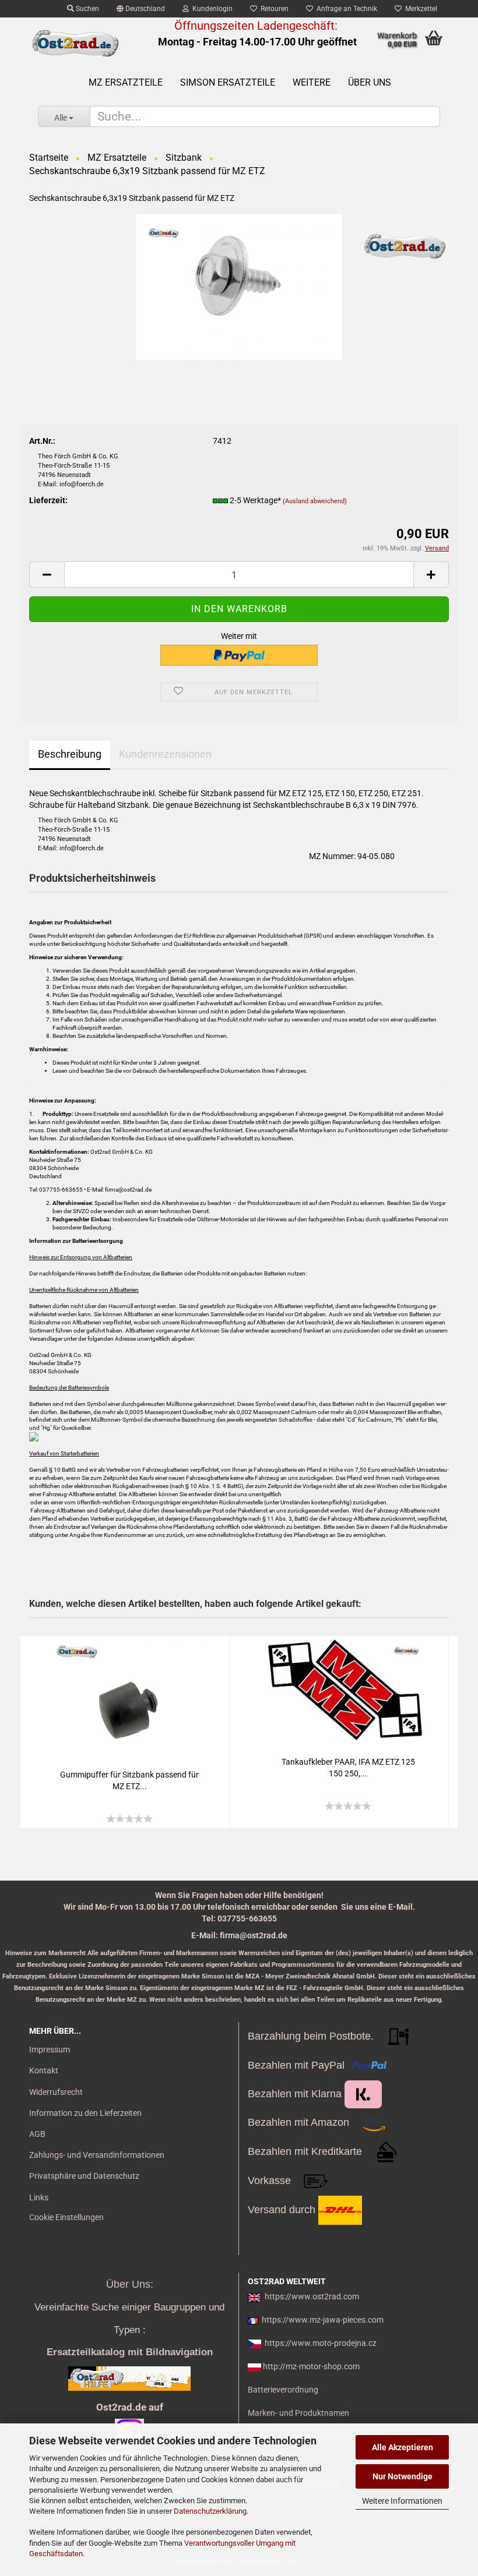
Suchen (87, 9)
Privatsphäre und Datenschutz (84, 2176)
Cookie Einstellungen (66, 2217)
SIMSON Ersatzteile (228, 82)
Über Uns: (130, 2284)
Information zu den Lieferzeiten (85, 2113)
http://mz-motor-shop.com (311, 2366)
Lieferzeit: (48, 500)
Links (39, 2197)
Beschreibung (70, 754)
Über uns (370, 82)
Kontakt (44, 2070)
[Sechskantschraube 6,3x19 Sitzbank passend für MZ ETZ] (239, 286)
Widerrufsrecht (56, 2092)
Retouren (273, 9)
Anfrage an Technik (345, 9)
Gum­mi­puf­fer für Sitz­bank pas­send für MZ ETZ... (129, 1780)
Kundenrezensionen (165, 754)
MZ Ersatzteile (126, 82)
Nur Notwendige (403, 2476)
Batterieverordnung (283, 2390)
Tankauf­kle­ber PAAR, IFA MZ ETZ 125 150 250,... (348, 1768)
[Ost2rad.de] (75, 44)
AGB (37, 2134)
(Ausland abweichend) (315, 501)
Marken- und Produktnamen (298, 2413)
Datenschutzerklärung (210, 2511)
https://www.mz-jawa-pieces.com (323, 2320)
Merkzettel (419, 9)
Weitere (312, 82)
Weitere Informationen (402, 2501)
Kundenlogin (211, 9)
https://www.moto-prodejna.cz (321, 2343)
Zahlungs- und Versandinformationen (97, 2155)
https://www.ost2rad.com (312, 2296)
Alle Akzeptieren (403, 2447)
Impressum (50, 2050)
